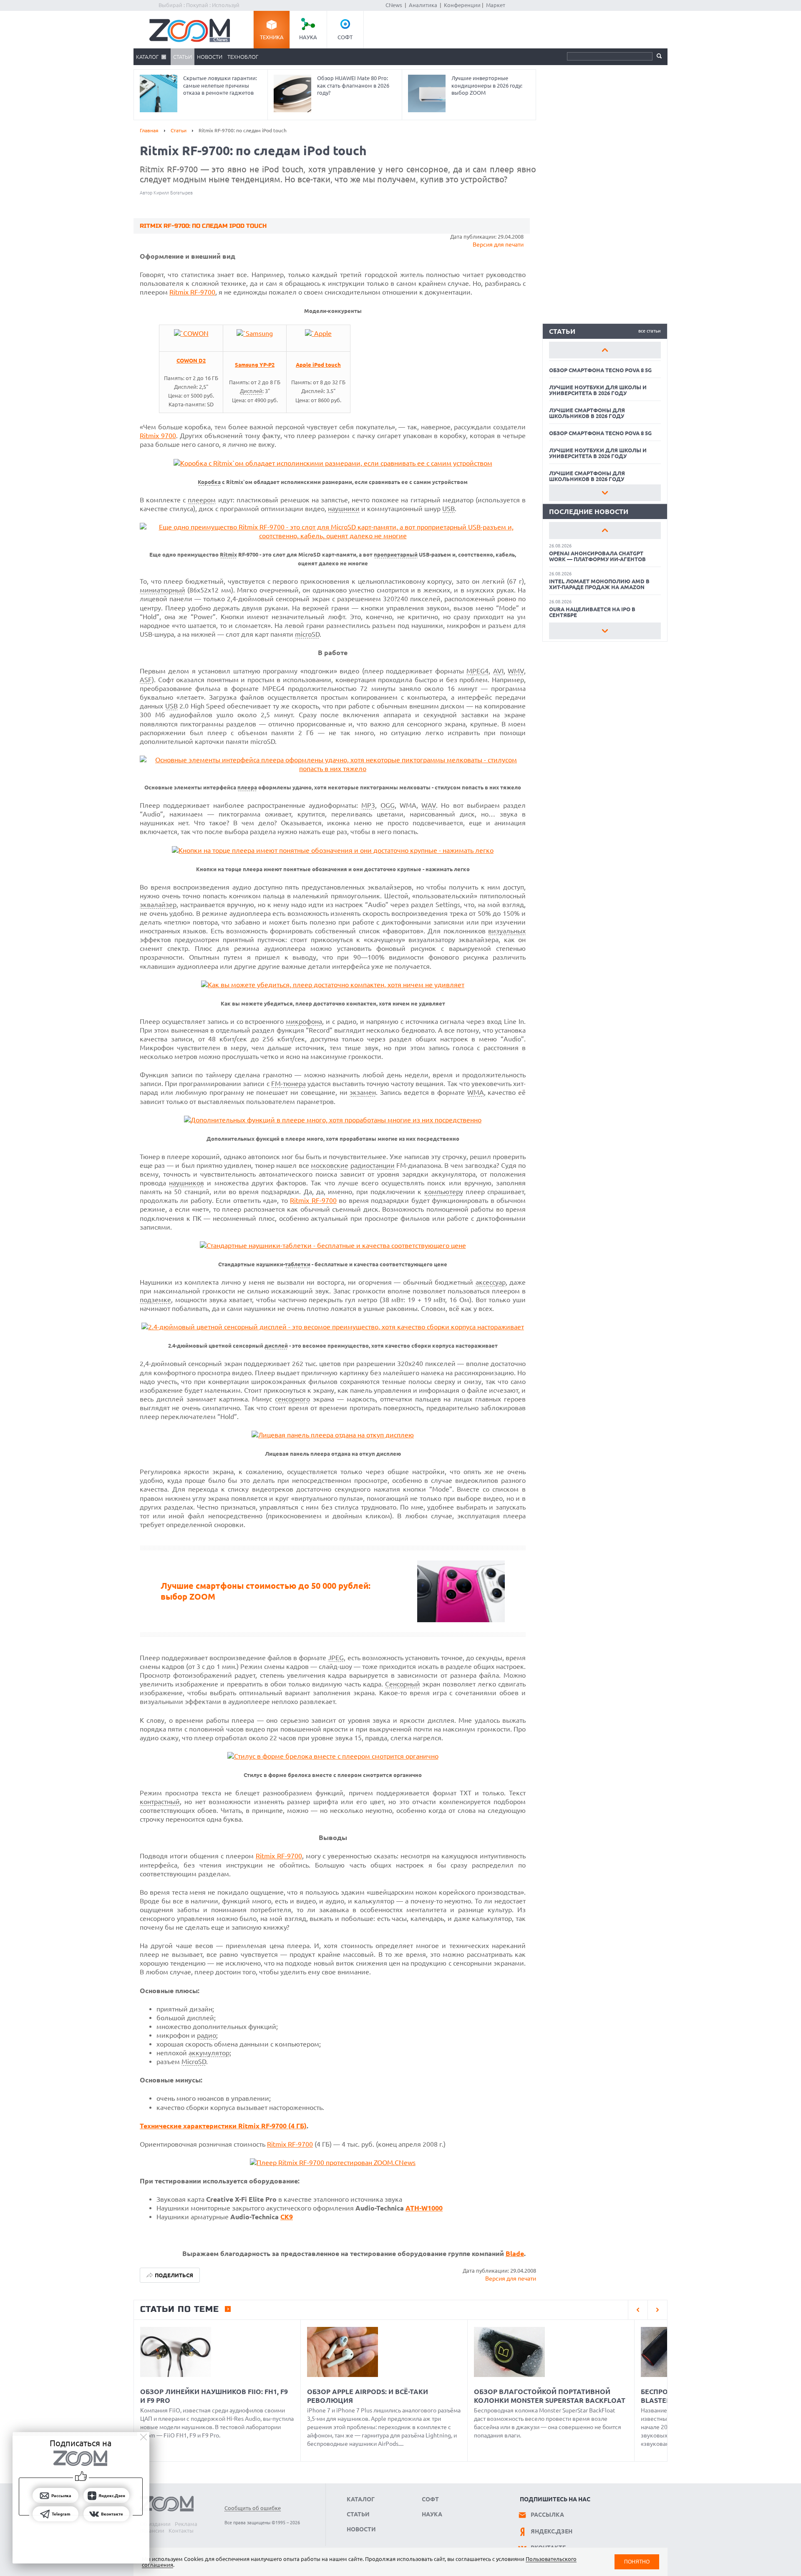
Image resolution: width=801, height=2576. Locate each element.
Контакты (181, 2531)
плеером (202, 500)
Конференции (462, 5)
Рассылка (547, 2515)
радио (207, 2035)
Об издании (155, 2524)
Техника (272, 37)
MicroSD (194, 2062)
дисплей (276, 1346)
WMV (516, 671)
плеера (247, 788)
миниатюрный (162, 590)
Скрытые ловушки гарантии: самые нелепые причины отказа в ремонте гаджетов (220, 85)
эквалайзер (158, 905)
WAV (429, 805)
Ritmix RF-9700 (192, 292)
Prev (605, 350)
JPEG (336, 1658)
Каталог (147, 57)
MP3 (368, 805)
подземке (155, 1300)
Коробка (209, 482)
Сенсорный (403, 1684)
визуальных (507, 931)
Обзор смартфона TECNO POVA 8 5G (600, 370)
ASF (146, 680)
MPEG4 (477, 671)
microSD (307, 634)
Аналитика (423, 5)
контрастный (160, 1802)
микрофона (304, 1021)
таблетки (298, 1264)
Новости (210, 57)
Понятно (637, 2562)
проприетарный (396, 555)
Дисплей (251, 391)
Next (605, 493)
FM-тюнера (288, 1084)
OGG (388, 805)
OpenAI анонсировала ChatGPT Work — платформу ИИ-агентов (597, 556)
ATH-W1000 (424, 2208)
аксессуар (491, 1282)
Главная (149, 130)
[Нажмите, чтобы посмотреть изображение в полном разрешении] (191, 333)
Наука (308, 37)
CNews (394, 5)
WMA (476, 1092)
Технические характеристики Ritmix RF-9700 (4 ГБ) (223, 2126)
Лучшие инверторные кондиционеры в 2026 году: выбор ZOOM (487, 85)
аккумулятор (209, 2053)
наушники (344, 509)
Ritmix (228, 555)
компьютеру (444, 1192)
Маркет (496, 5)
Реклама (186, 2524)
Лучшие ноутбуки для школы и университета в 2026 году (598, 390)
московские (330, 1165)
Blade (515, 2253)
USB (448, 509)
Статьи (183, 57)
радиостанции (373, 1165)
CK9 (287, 2217)
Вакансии (152, 2531)
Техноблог (243, 57)
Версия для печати (498, 244)
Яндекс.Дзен (552, 2531)
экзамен (363, 1092)
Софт (345, 37)
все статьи (650, 331)
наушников (186, 1183)
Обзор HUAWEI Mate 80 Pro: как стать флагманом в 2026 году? (353, 85)
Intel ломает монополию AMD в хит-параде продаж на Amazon (599, 584)
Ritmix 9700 (158, 436)
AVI (498, 671)
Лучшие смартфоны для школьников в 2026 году (587, 413)
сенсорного (292, 1399)
